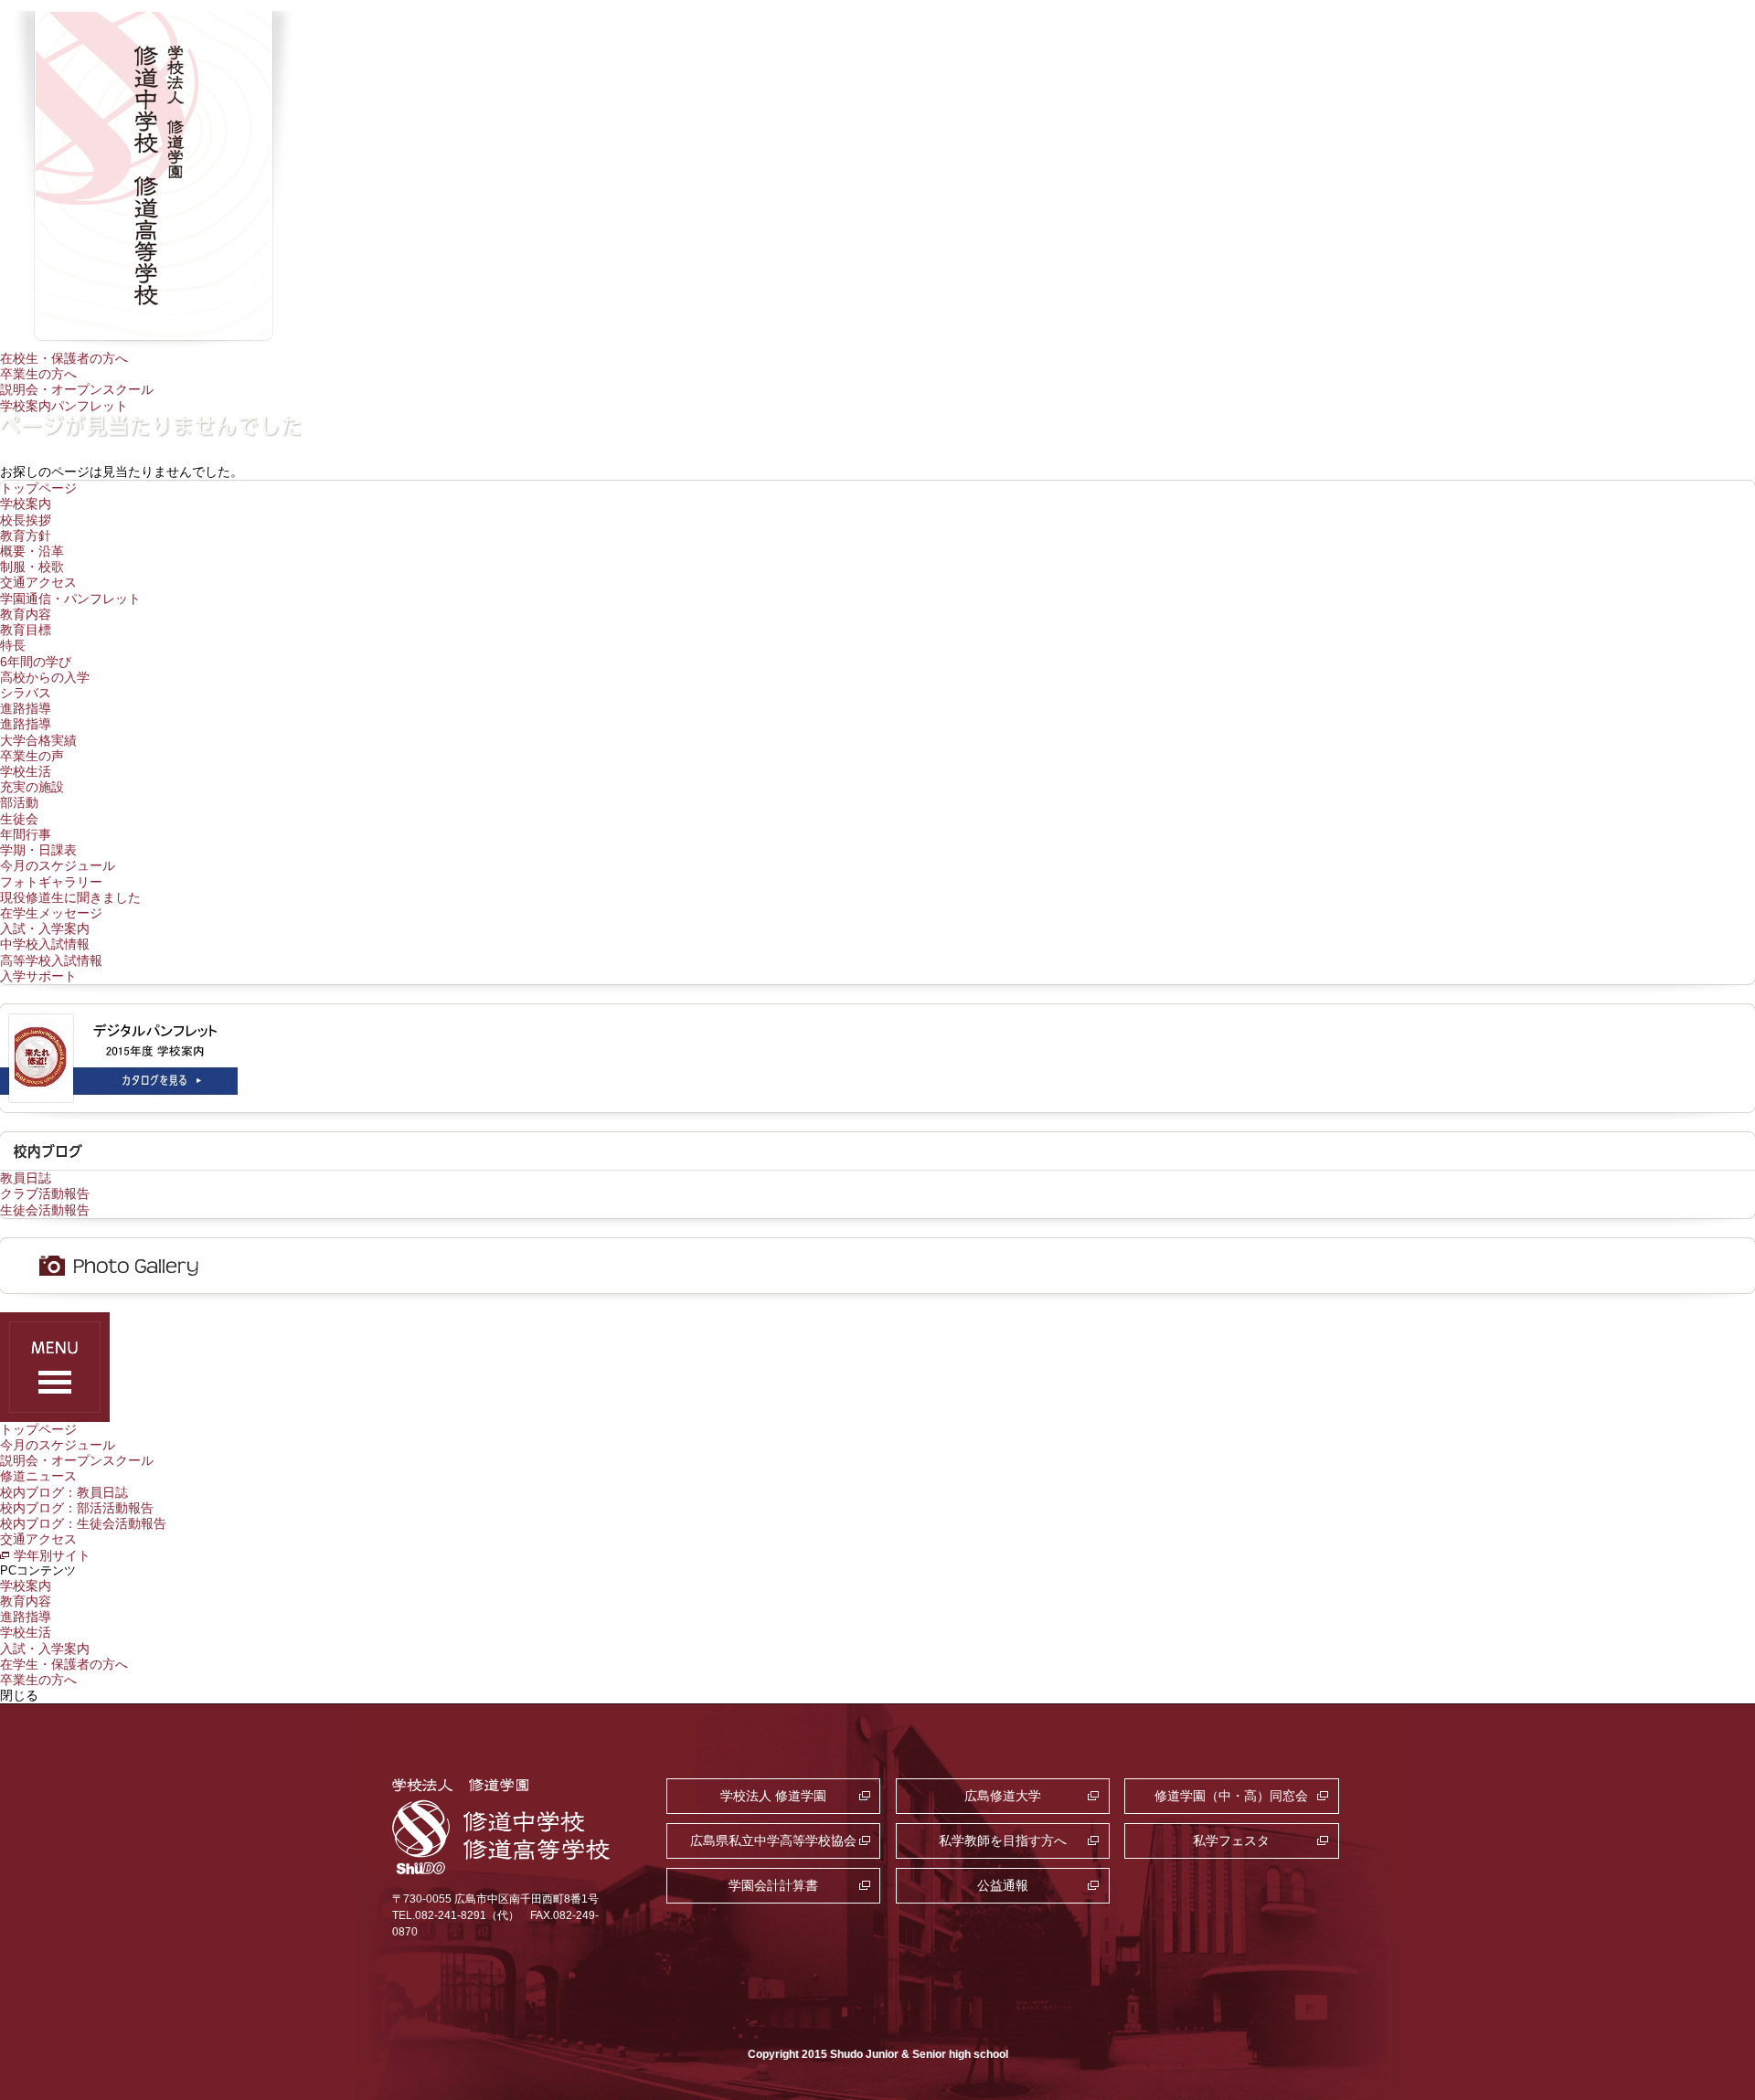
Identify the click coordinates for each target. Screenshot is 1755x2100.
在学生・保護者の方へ (64, 1664)
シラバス (26, 693)
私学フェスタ (1231, 1840)
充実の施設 (32, 787)
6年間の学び (36, 662)
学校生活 (26, 771)
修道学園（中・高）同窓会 (1231, 1796)
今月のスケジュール (58, 865)
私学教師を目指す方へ (1003, 1840)
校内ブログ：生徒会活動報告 (83, 1523)
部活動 (19, 802)
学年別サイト (52, 1555)
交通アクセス (38, 582)
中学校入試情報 (45, 944)
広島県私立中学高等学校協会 (773, 1840)
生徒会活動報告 (45, 1210)
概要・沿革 (32, 551)
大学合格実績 (38, 740)
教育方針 (26, 536)
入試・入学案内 (45, 928)
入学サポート (38, 976)
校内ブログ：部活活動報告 (77, 1508)
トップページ (38, 488)
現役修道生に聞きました (70, 897)
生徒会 (19, 819)
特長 (13, 645)
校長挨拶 (26, 520)
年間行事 (26, 834)
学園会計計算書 (773, 1885)
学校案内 (26, 504)
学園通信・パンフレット (70, 599)
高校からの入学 (45, 677)
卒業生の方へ (38, 374)
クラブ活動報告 (45, 1193)
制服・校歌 (32, 567)
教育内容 (26, 614)
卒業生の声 (32, 756)
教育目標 (26, 630)
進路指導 (26, 708)
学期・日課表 (38, 850)
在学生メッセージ (51, 913)
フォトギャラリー (51, 882)
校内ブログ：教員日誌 (64, 1492)
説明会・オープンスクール (77, 389)
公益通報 (1003, 1885)
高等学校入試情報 (51, 960)
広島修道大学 (1003, 1796)
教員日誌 (26, 1178)
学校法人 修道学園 (773, 1796)
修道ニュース (38, 1476)
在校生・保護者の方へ (64, 358)
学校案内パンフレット (64, 406)
